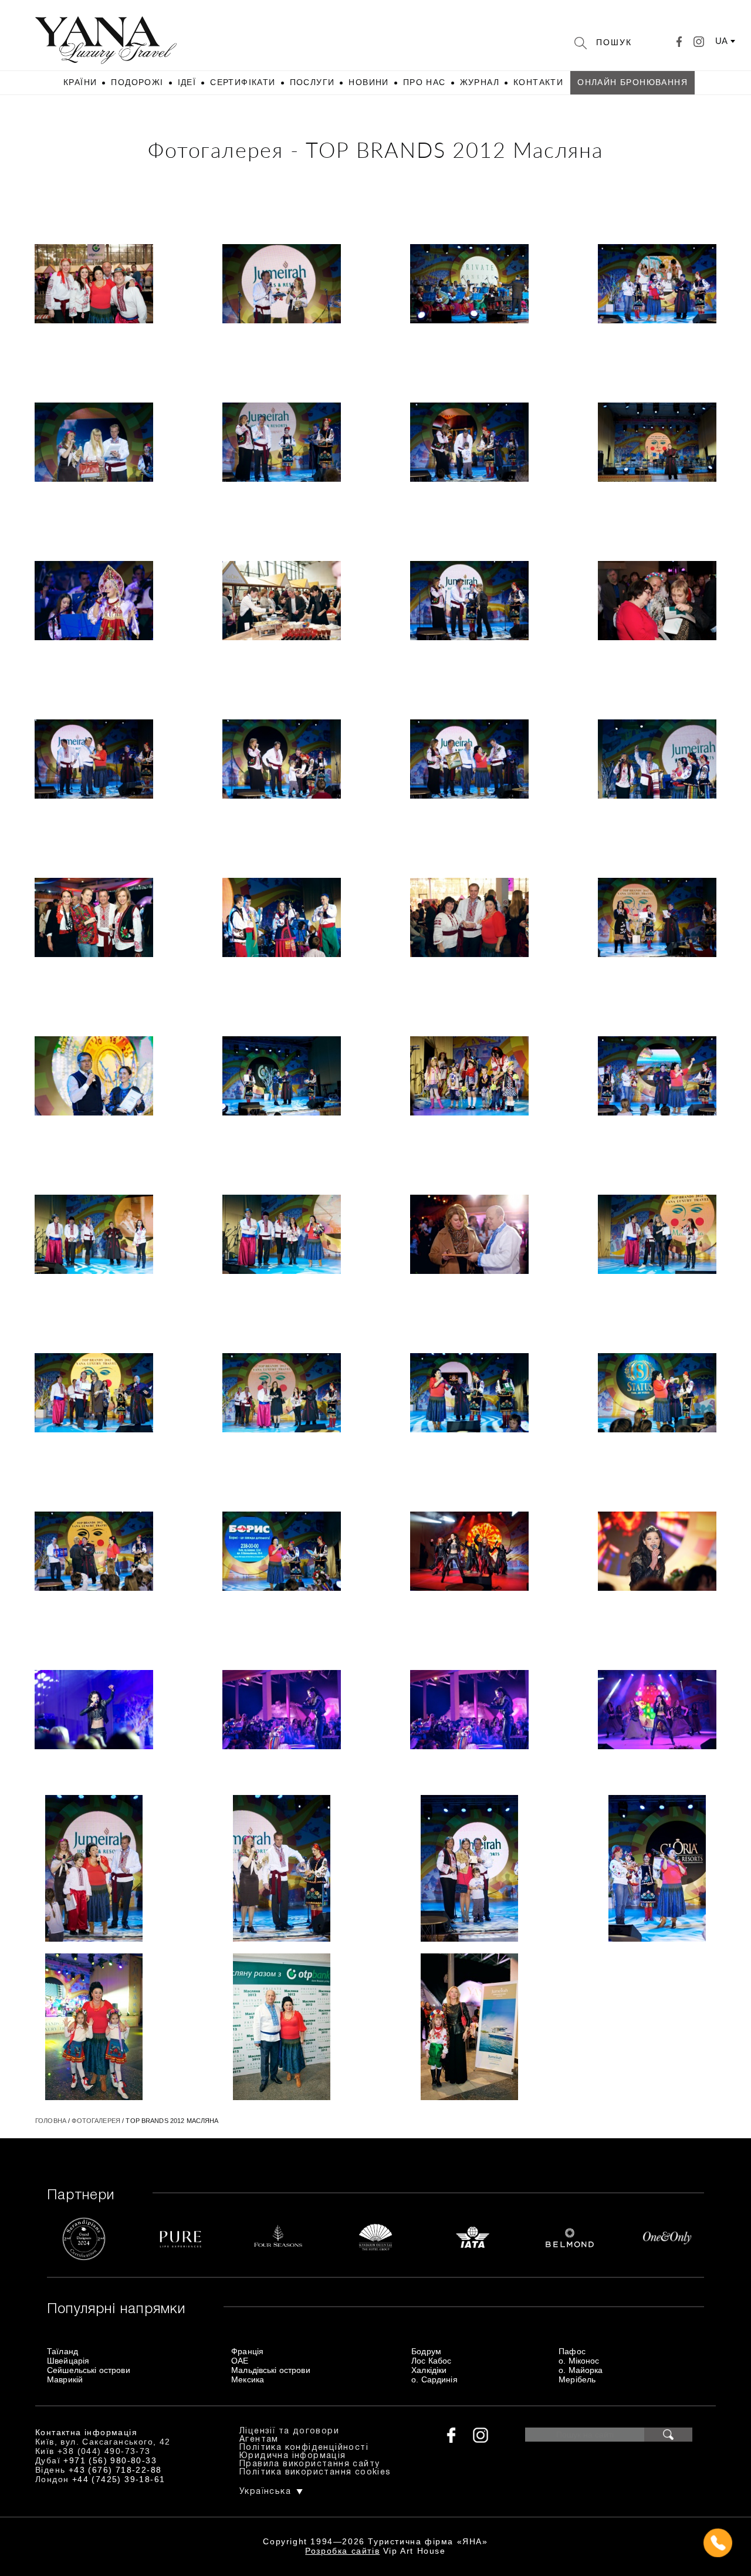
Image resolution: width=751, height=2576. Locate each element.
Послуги (312, 82)
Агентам (259, 2440)
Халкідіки (429, 2370)
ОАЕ (240, 2361)
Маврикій (65, 2379)
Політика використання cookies (315, 2472)
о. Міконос (579, 2361)
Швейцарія (68, 2361)
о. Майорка (581, 2370)
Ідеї (187, 82)
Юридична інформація (293, 2456)
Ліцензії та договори (289, 2431)
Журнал (480, 82)
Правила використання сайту (309, 2464)
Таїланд (62, 2351)
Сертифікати (243, 82)
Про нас (424, 82)
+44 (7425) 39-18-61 (119, 2479)
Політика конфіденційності (304, 2448)
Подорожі (137, 82)
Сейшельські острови (89, 2370)
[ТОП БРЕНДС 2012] (94, 285)
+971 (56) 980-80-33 (110, 2460)
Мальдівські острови (271, 2370)
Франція (247, 2351)
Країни (80, 82)
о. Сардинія (434, 2379)
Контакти (538, 82)
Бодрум (426, 2351)
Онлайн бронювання (632, 82)
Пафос (572, 2351)
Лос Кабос (431, 2361)
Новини (368, 82)
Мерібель (577, 2379)
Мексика (248, 2379)
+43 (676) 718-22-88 (115, 2470)
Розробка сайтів (342, 2551)
